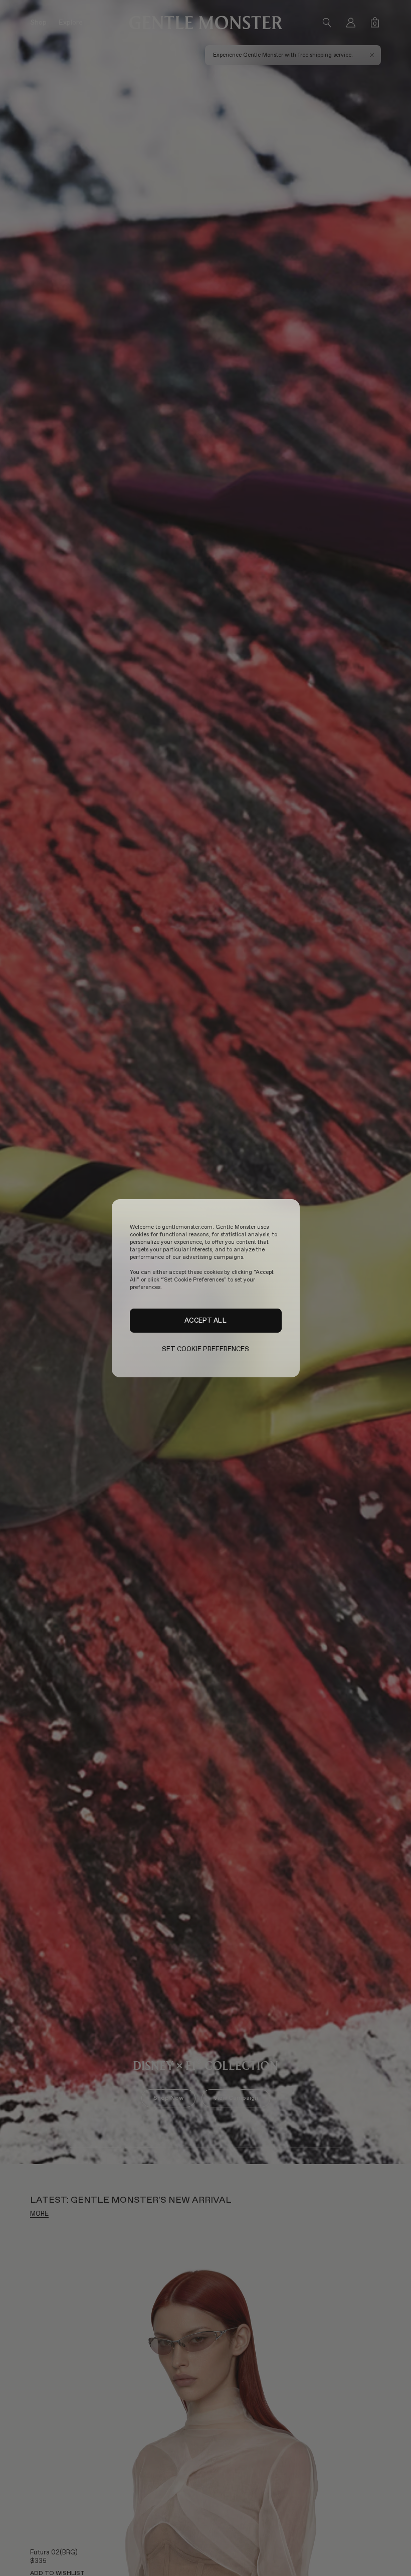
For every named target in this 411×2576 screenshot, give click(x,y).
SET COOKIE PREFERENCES (206, 1349)
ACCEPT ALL (205, 1320)
